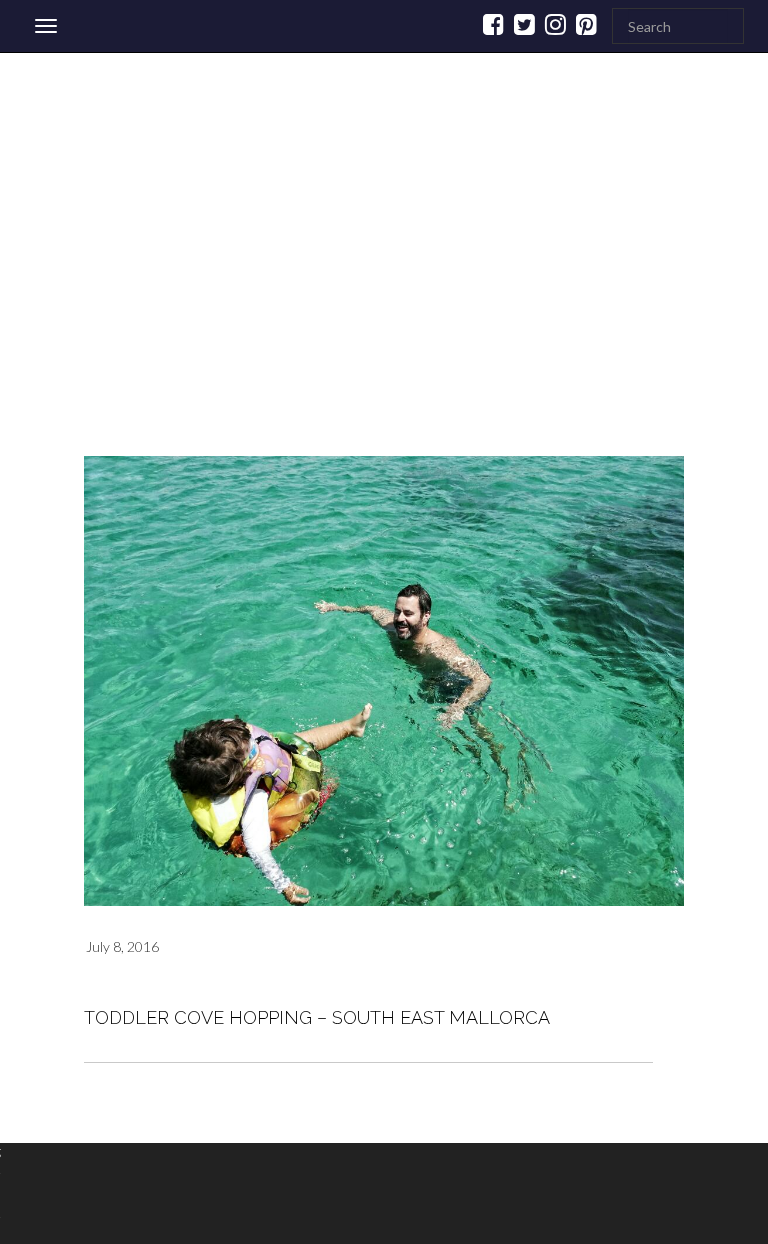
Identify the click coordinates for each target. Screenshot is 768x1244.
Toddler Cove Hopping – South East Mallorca (317, 1017)
